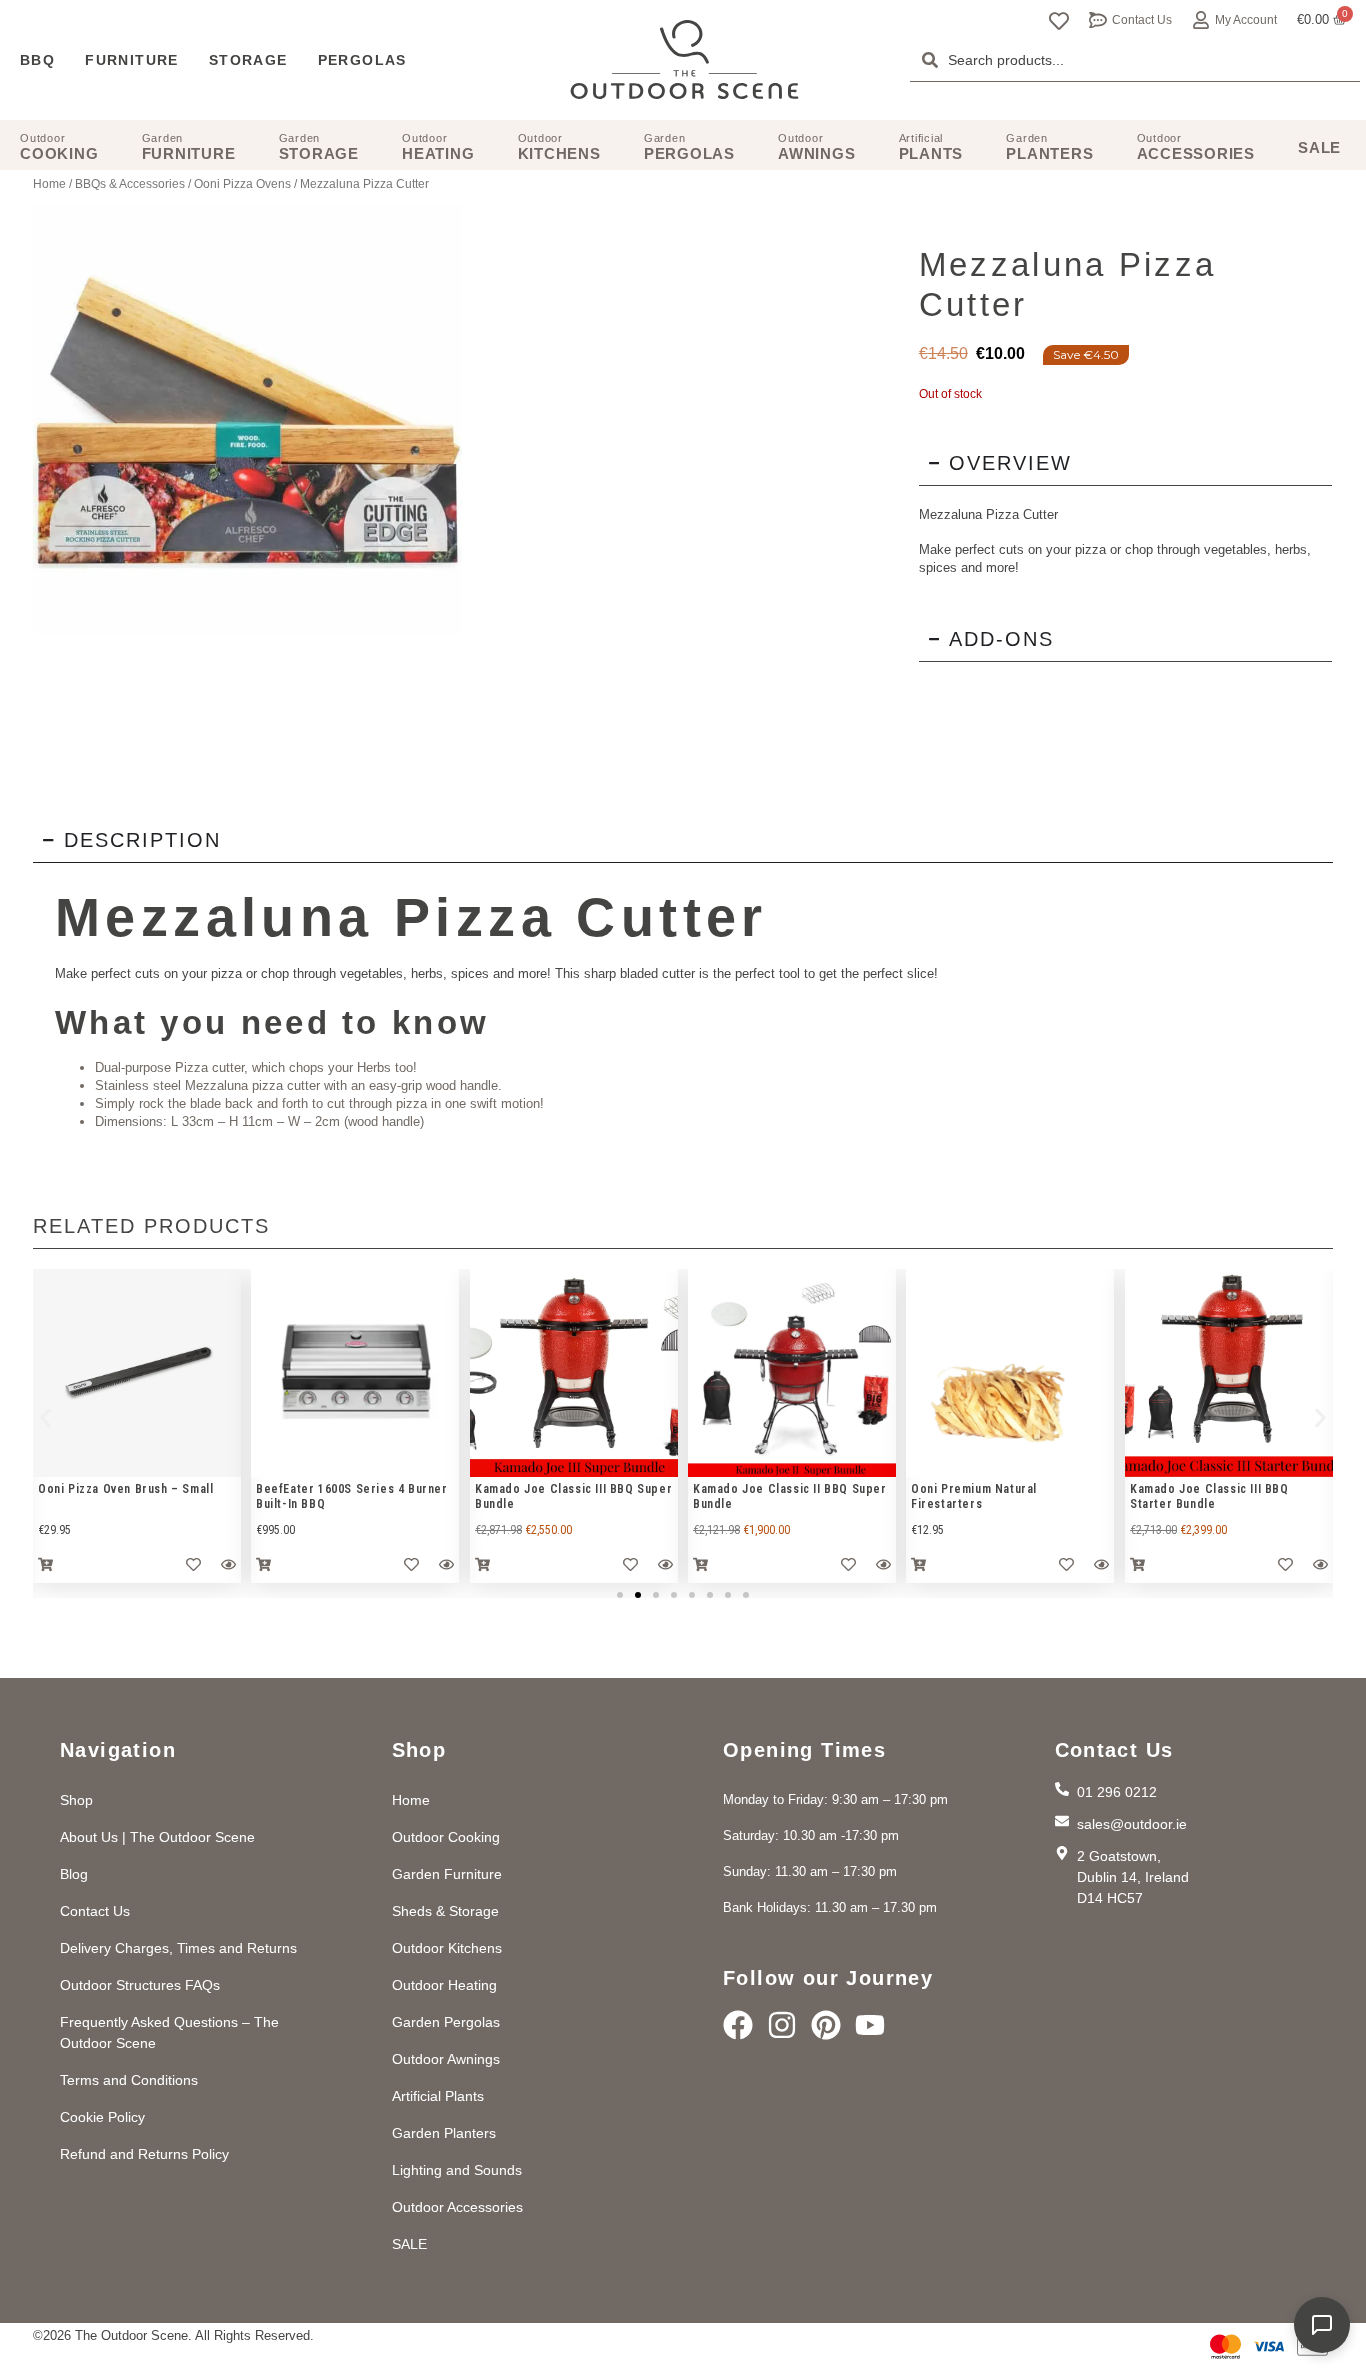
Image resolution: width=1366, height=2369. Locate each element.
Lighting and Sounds (457, 2170)
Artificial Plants (438, 2096)
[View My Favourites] (1059, 21)
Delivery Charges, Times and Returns (178, 1948)
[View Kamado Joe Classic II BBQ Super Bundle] (792, 1373)
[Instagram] (782, 2025)
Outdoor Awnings (446, 2059)
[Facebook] (738, 2025)
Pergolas (362, 60)
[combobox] (1135, 60)
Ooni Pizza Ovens (242, 184)
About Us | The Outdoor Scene (157, 1837)
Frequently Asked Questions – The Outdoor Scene (169, 2032)
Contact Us (1142, 20)
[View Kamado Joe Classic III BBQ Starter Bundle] (1229, 1373)
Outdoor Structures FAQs (140, 1985)
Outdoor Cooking (446, 1837)
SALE (409, 2244)
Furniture (132, 60)
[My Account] (1201, 20)
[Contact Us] (1098, 20)
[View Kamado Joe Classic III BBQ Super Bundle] (574, 1373)
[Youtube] (870, 2025)
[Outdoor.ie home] (684, 60)
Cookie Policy (102, 2117)
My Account (1246, 20)
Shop (76, 1800)
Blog (74, 1874)
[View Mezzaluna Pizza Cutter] (247, 419)
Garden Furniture (447, 1874)
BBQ (37, 60)
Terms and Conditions (129, 2080)
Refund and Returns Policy (144, 2154)
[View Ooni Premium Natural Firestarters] (1010, 1373)
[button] (45, 1418)
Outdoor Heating (444, 1985)
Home (49, 184)
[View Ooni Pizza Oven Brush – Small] (137, 1373)
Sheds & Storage (445, 1911)
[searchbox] (1135, 60)
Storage (248, 60)
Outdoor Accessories (457, 2207)
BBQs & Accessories (130, 184)
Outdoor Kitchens (447, 1948)
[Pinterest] (826, 2025)
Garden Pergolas (446, 2022)
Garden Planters (444, 2133)
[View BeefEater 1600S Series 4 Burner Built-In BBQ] (355, 1373)
